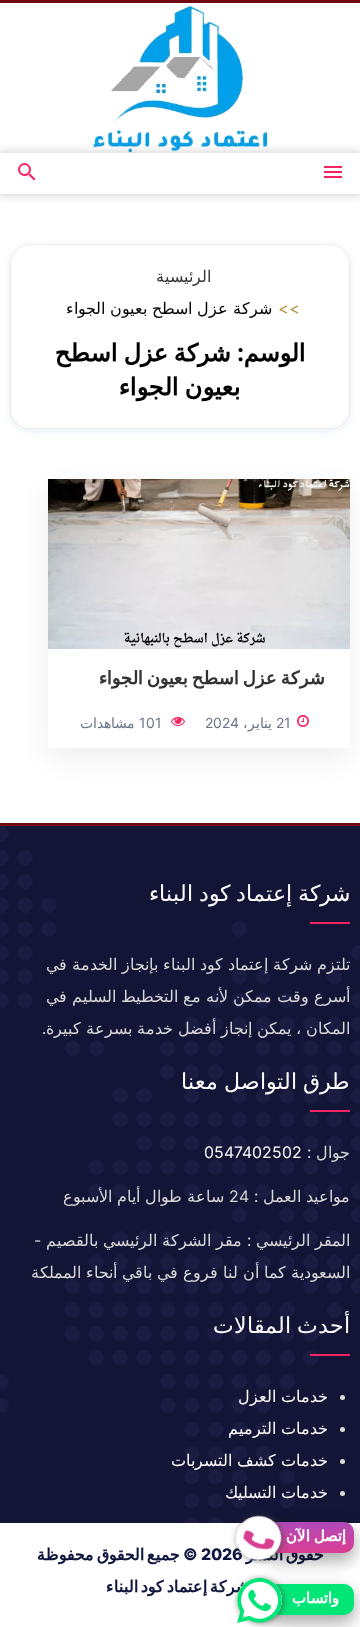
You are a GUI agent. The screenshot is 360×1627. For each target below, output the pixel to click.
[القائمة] (333, 173)
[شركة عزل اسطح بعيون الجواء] (199, 563)
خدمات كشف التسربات (249, 1460)
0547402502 (253, 1152)
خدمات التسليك (276, 1492)
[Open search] (27, 173)
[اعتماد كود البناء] (180, 78)
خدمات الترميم (278, 1428)
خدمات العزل (283, 1396)
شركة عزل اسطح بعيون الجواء (212, 677)
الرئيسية (183, 276)
